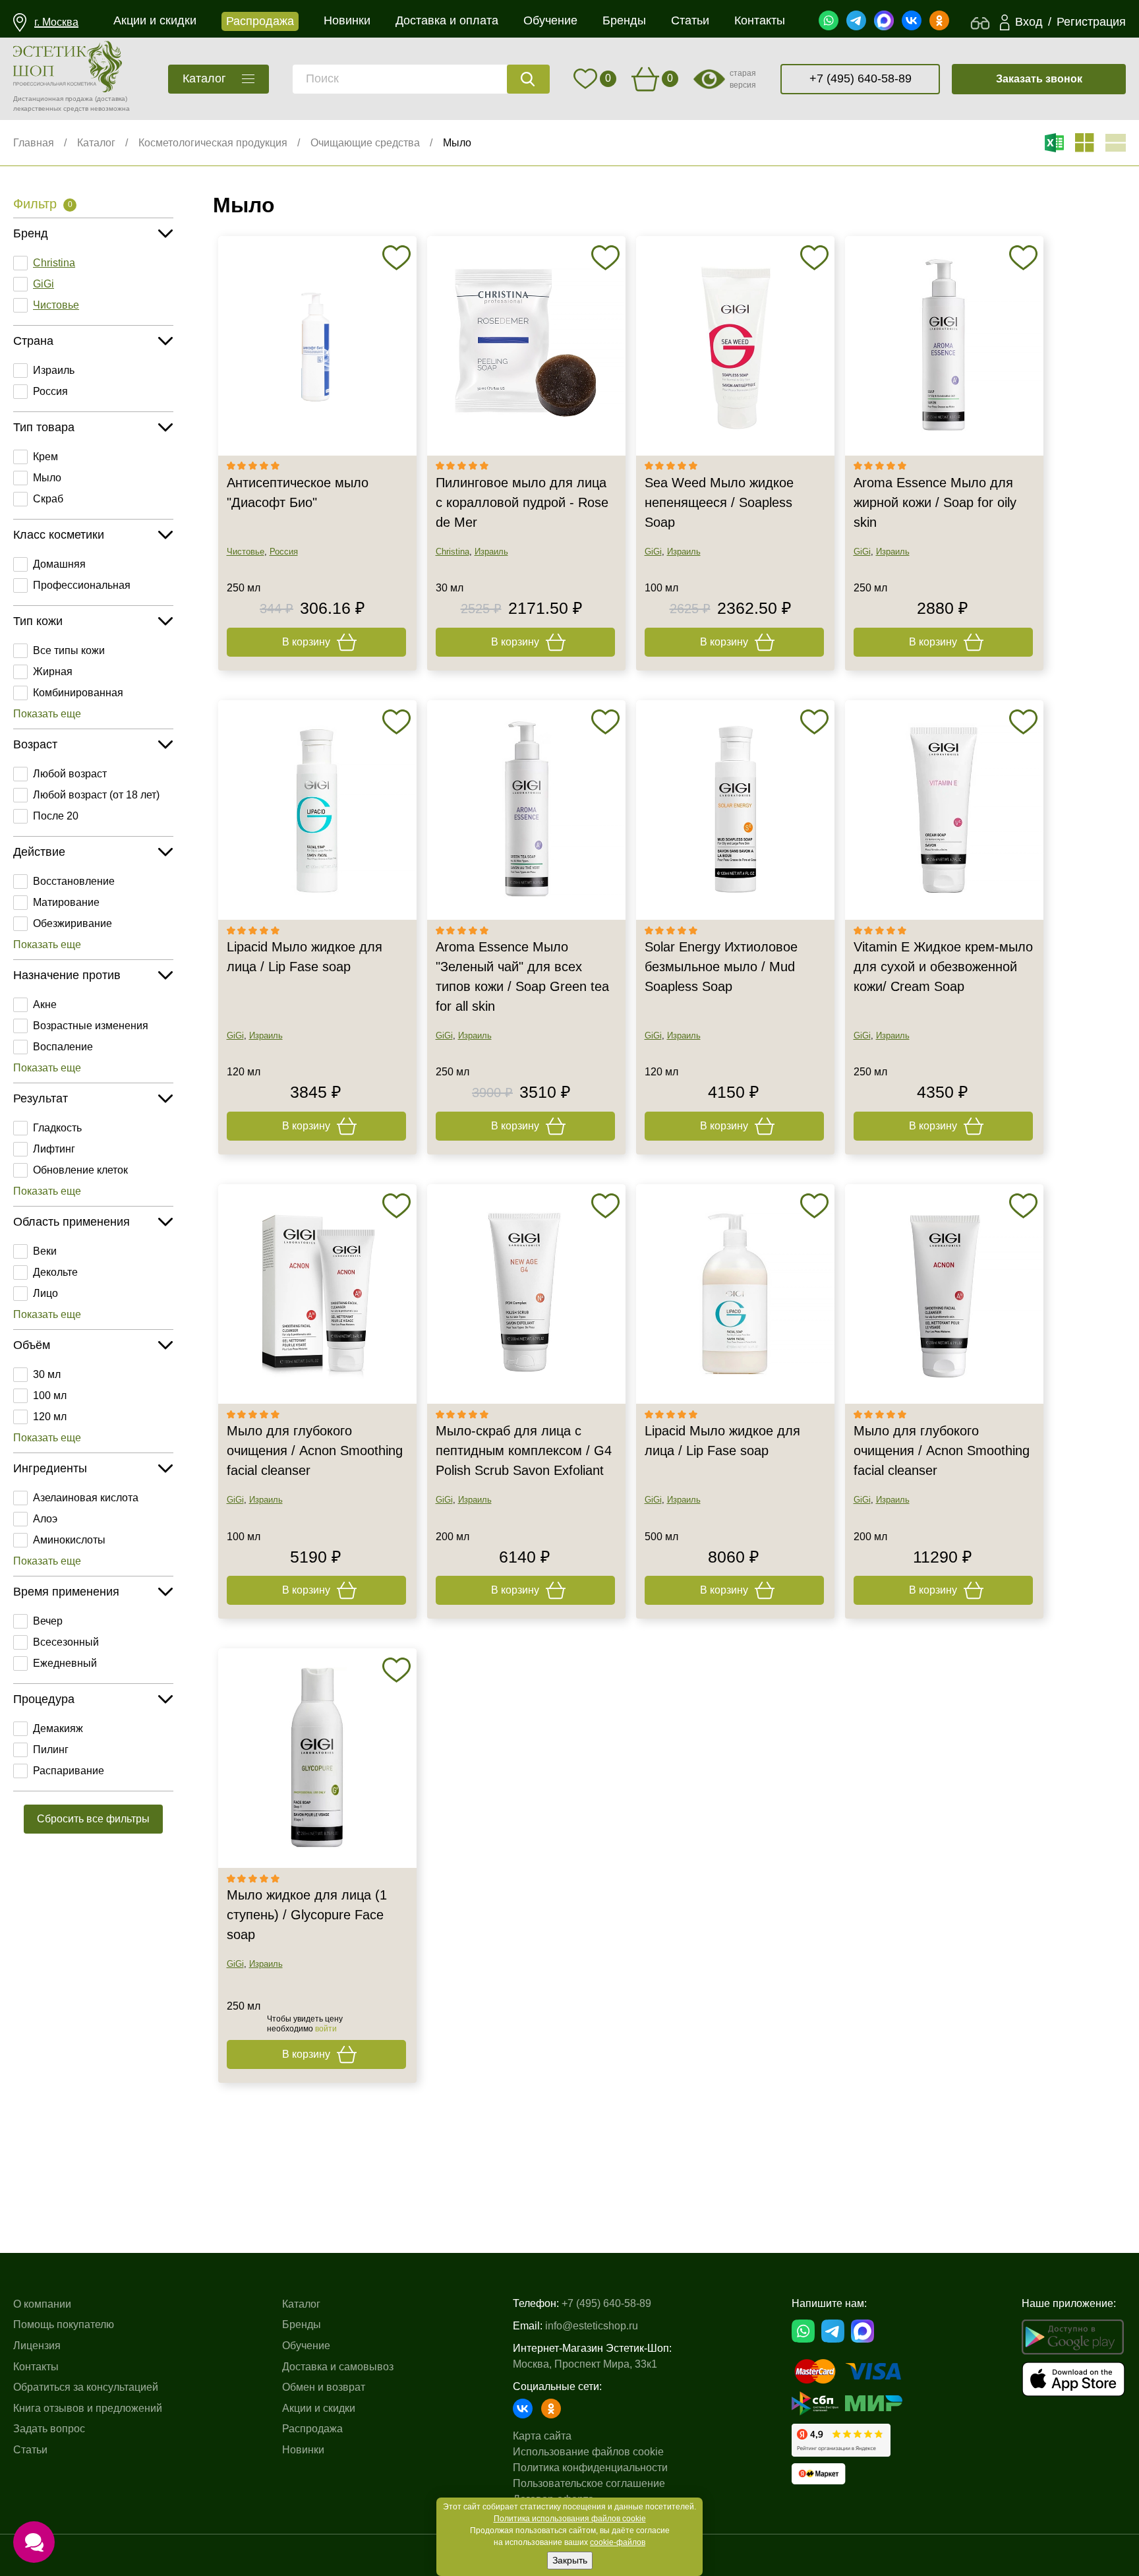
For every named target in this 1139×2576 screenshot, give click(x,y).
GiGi (44, 284)
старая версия (743, 79)
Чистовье (56, 305)
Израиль (54, 370)
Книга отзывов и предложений (88, 2408)
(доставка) (111, 99)
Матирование (66, 902)
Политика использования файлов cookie (570, 2519)
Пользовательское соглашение (589, 2483)
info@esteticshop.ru (592, 2326)
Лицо (45, 1293)
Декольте (55, 1272)
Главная (34, 143)
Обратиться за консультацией (86, 2387)
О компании (42, 2304)
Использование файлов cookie (588, 2452)
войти (326, 2029)
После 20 (56, 816)
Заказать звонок (1039, 79)
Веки (45, 1251)
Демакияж (58, 1728)
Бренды (302, 2324)
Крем (45, 457)
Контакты (36, 2367)
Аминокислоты (69, 1540)
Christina (54, 263)
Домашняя (59, 564)
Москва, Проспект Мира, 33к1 (585, 2364)
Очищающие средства (365, 143)
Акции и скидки (319, 2408)
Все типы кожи (69, 650)
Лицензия (37, 2346)
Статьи (30, 2450)
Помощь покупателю (64, 2324)
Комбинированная (78, 693)
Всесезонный (66, 1642)
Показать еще (47, 714)
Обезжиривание (73, 923)
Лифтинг (54, 1149)
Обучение (306, 2346)
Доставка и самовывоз (338, 2367)
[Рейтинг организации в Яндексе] (841, 2440)
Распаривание (69, 1771)
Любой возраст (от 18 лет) (96, 795)
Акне (45, 1004)
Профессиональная (82, 585)
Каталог (96, 143)
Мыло (457, 143)
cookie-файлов (618, 2542)
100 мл (50, 1395)
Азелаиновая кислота (86, 1498)
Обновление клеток (80, 1170)
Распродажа (312, 2429)
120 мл (50, 1417)
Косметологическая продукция (213, 143)
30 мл (47, 1374)
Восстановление (74, 881)
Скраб (48, 499)
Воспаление (63, 1047)
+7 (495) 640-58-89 (861, 78)
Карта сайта (542, 2436)
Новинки (303, 2450)
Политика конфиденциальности (590, 2468)
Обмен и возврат (324, 2387)
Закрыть (570, 2560)
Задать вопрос (49, 2429)
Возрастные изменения (91, 1026)
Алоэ (45, 1519)
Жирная (53, 672)
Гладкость (57, 1128)
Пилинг (51, 1750)
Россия (50, 391)
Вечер (48, 1621)
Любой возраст (70, 774)
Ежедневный (65, 1663)
